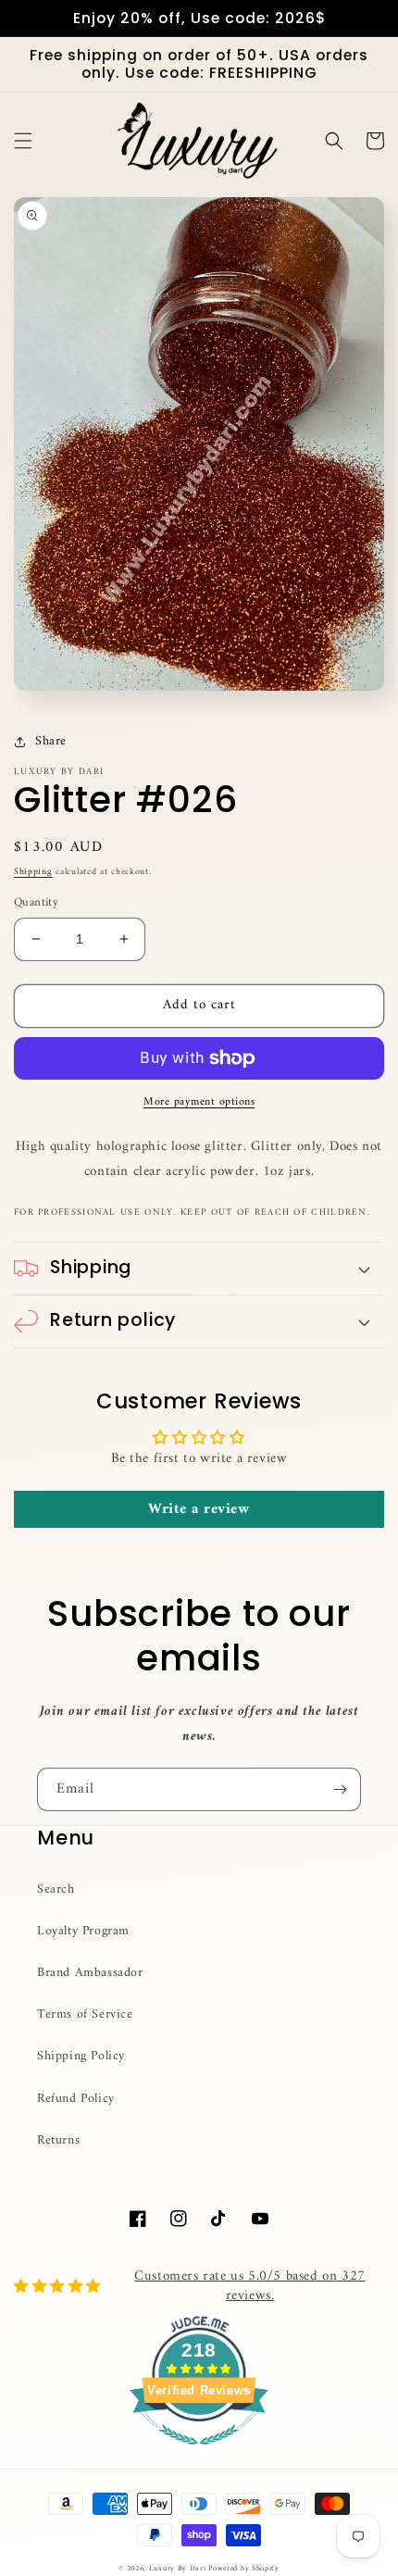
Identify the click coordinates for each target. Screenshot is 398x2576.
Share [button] (51, 741)
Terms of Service (85, 2014)
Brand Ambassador (90, 1973)
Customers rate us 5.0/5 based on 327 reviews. (250, 2286)
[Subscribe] (340, 1789)
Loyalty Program (83, 1931)
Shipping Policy (81, 2056)
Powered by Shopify (244, 2569)
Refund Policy (76, 2099)
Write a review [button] (199, 1509)
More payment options (199, 1103)
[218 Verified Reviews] (199, 2456)
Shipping (33, 872)
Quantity (36, 903)
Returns (58, 2140)
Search (56, 1889)
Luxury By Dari (179, 2569)
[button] (23, 141)
